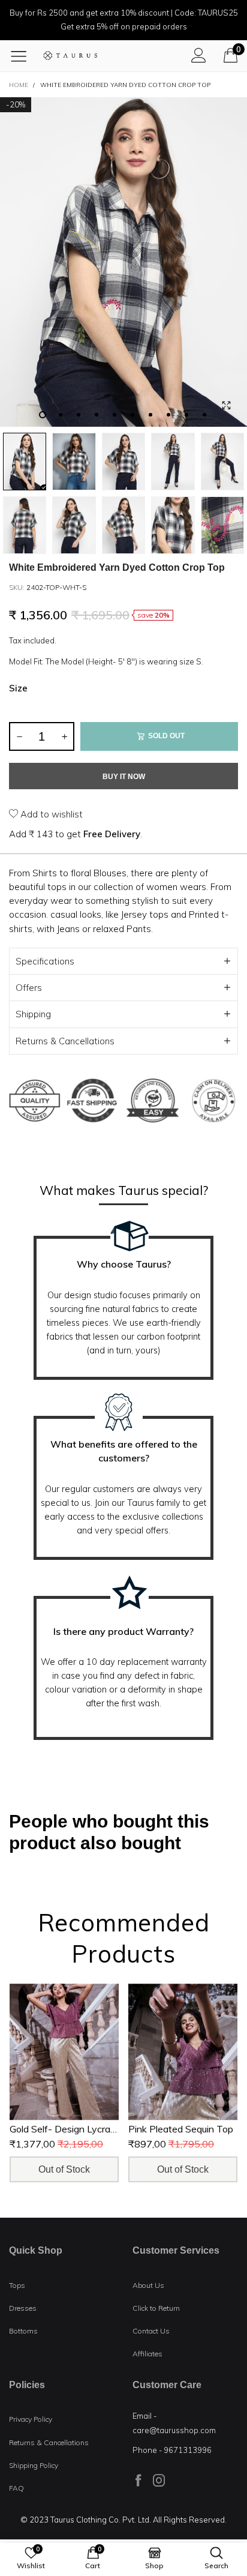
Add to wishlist (50, 814)
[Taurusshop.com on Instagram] (159, 2480)
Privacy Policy (31, 2419)
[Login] (199, 55)
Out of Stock (64, 2169)
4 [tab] (97, 415)
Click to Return (156, 2308)
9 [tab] (186, 415)
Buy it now (124, 777)
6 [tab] (132, 415)
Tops (17, 2285)
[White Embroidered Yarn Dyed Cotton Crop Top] (123, 262)
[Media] (226, 406)
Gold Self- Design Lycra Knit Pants (84, 2128)
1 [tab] (43, 415)
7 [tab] (150, 415)
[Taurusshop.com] (70, 56)
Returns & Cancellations (65, 1041)
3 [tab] (79, 415)
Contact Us (151, 2331)
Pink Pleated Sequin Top (181, 2128)
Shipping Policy (34, 2465)
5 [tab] (115, 415)
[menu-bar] (23, 56)
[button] (19, 736)
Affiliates (147, 2354)
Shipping (33, 1014)
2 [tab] (61, 415)
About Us (148, 2285)
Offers (29, 988)
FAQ (16, 2488)
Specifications (45, 961)
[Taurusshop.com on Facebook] (138, 2480)
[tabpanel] (123, 262)
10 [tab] (204, 415)
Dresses (23, 2308)
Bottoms (23, 2331)
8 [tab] (168, 415)
